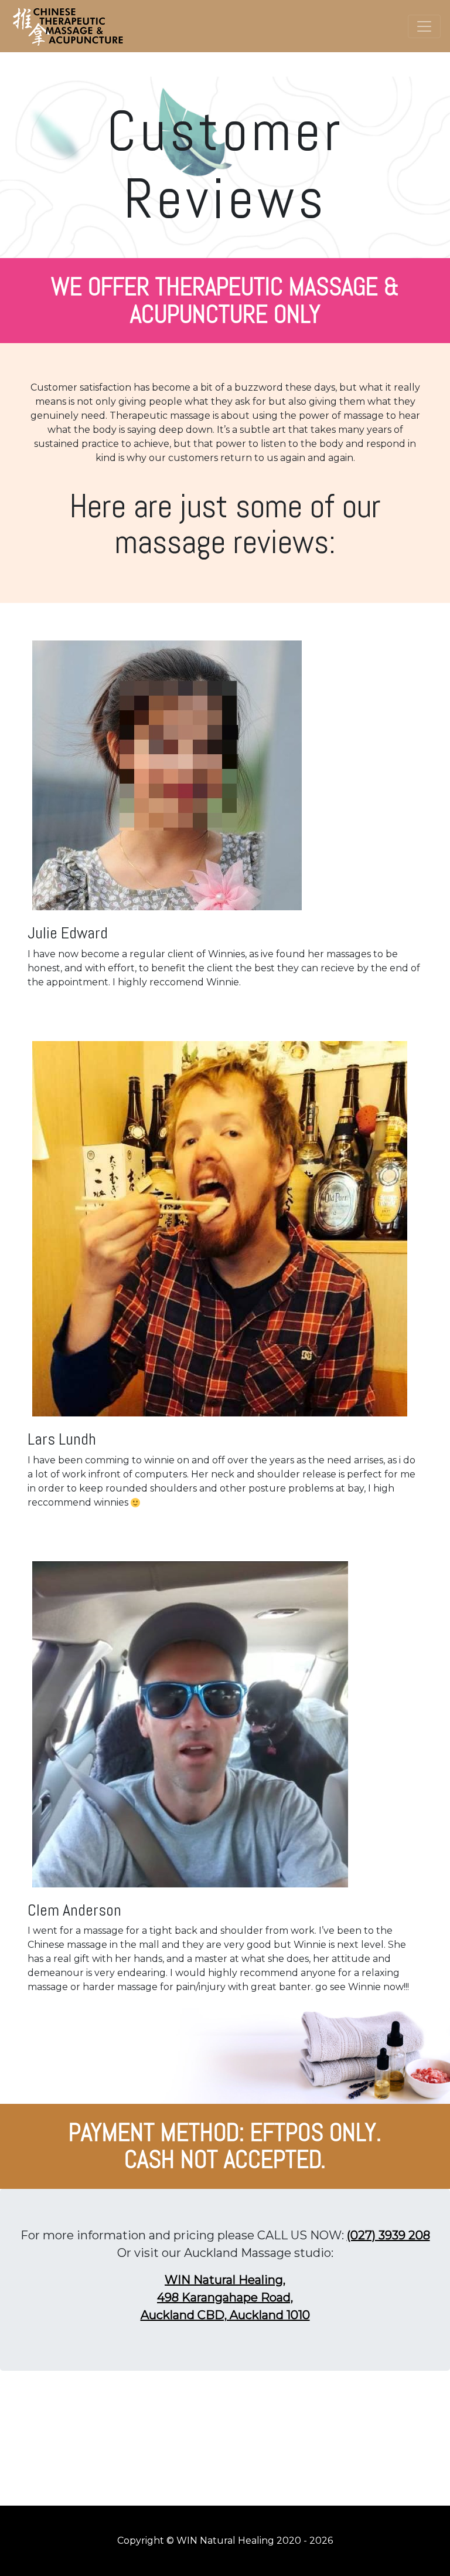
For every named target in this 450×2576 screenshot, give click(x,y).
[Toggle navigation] (424, 26)
